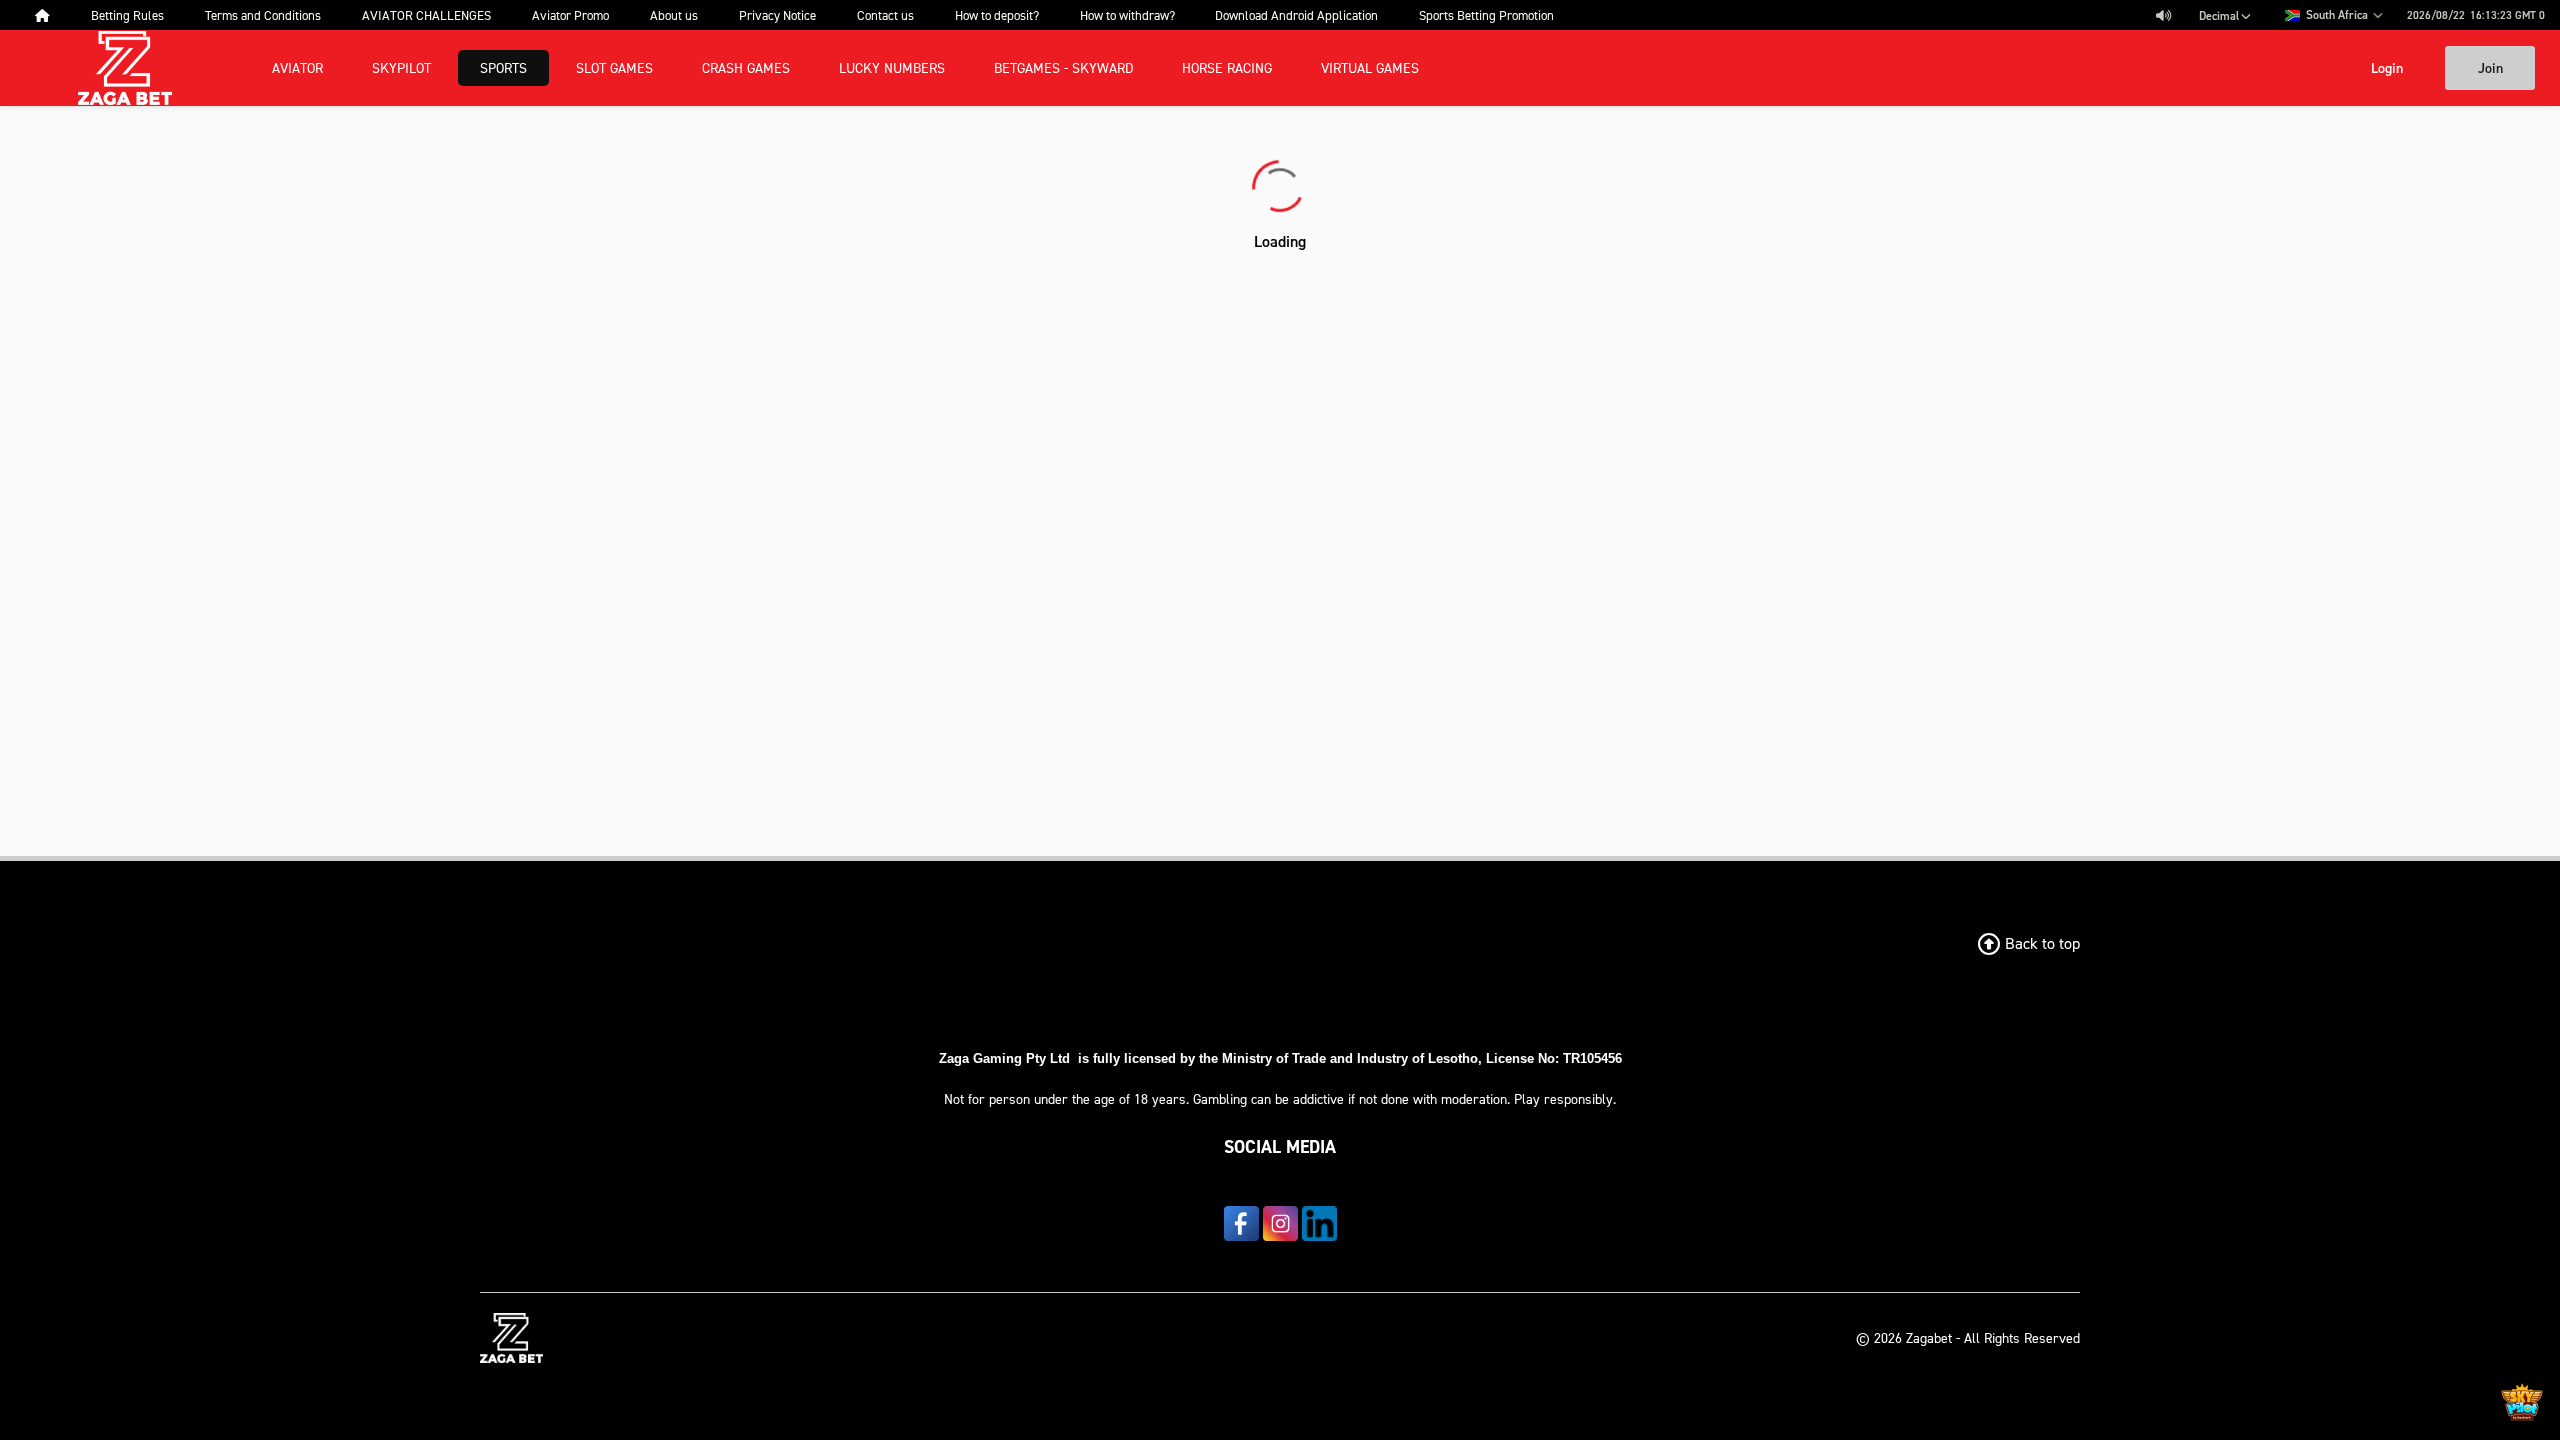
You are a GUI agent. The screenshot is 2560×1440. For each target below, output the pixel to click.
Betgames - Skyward (1063, 67)
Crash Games (746, 67)
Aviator (297, 67)
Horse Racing (1227, 67)
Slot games (614, 67)
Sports (503, 67)
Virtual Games (1370, 67)
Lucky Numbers (892, 67)
